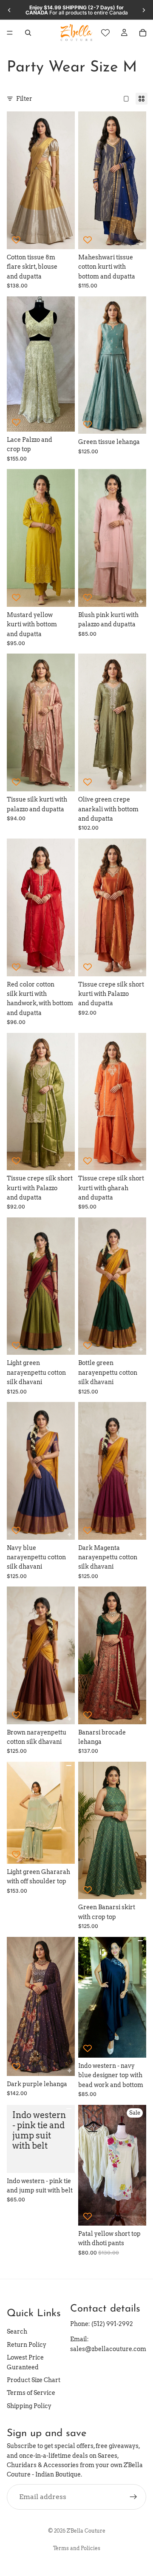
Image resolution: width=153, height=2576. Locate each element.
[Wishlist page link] (105, 33)
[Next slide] (144, 10)
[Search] (28, 33)
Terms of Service (31, 2393)
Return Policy (27, 2344)
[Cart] (143, 33)
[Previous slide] (9, 10)
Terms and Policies (77, 2548)
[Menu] (10, 33)
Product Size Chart (34, 2380)
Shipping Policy (29, 2405)
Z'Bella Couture (86, 2531)
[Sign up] (133, 2496)
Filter (24, 99)
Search (17, 2331)
